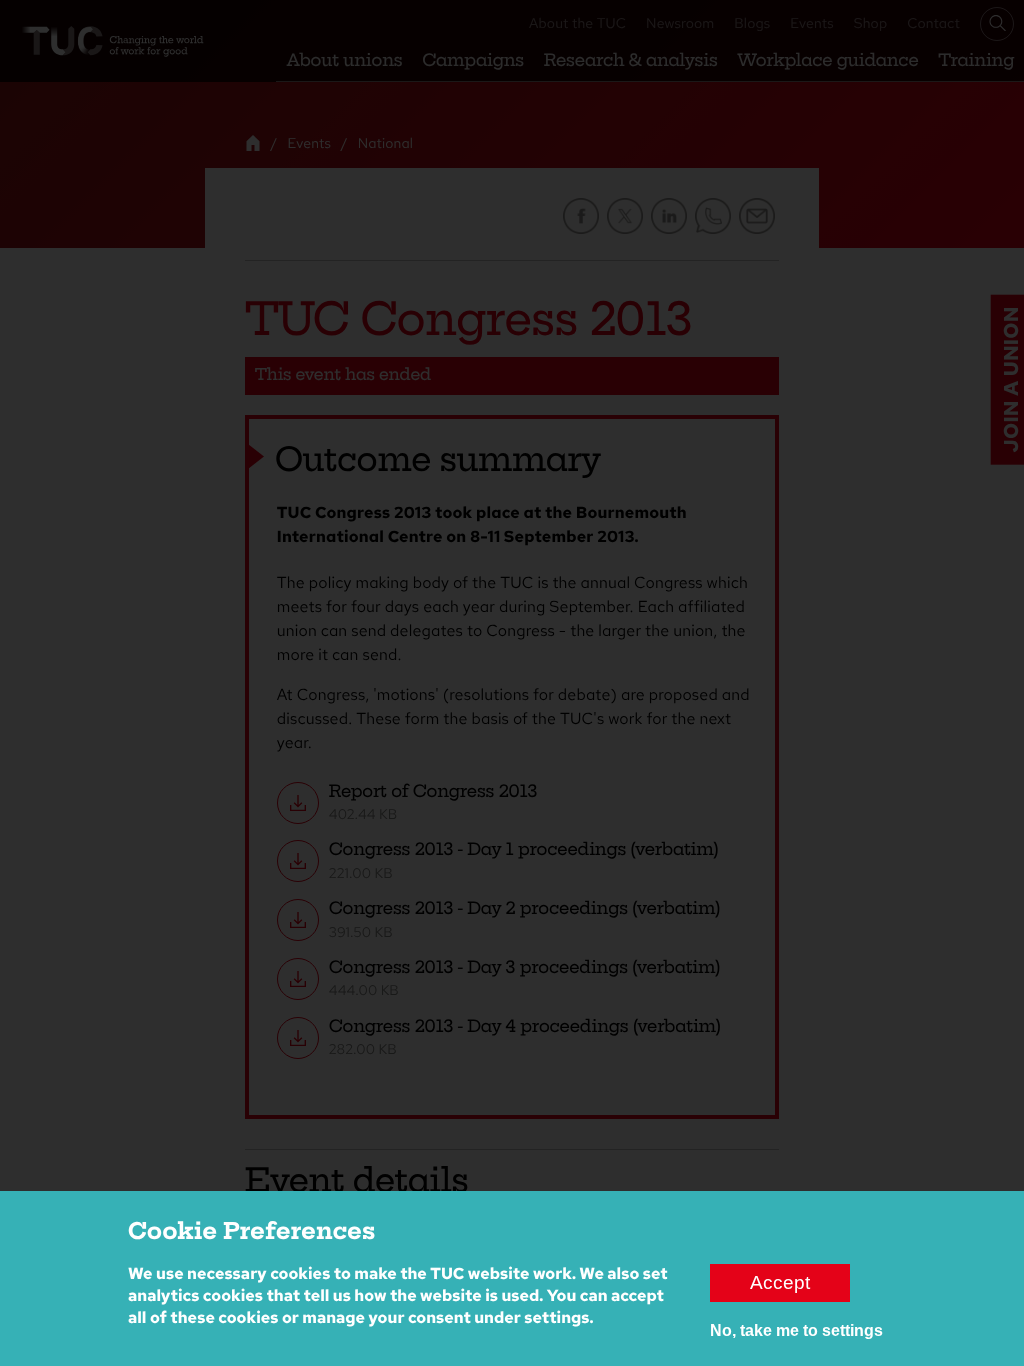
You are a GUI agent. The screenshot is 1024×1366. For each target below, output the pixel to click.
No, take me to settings (796, 1330)
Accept (780, 1282)
